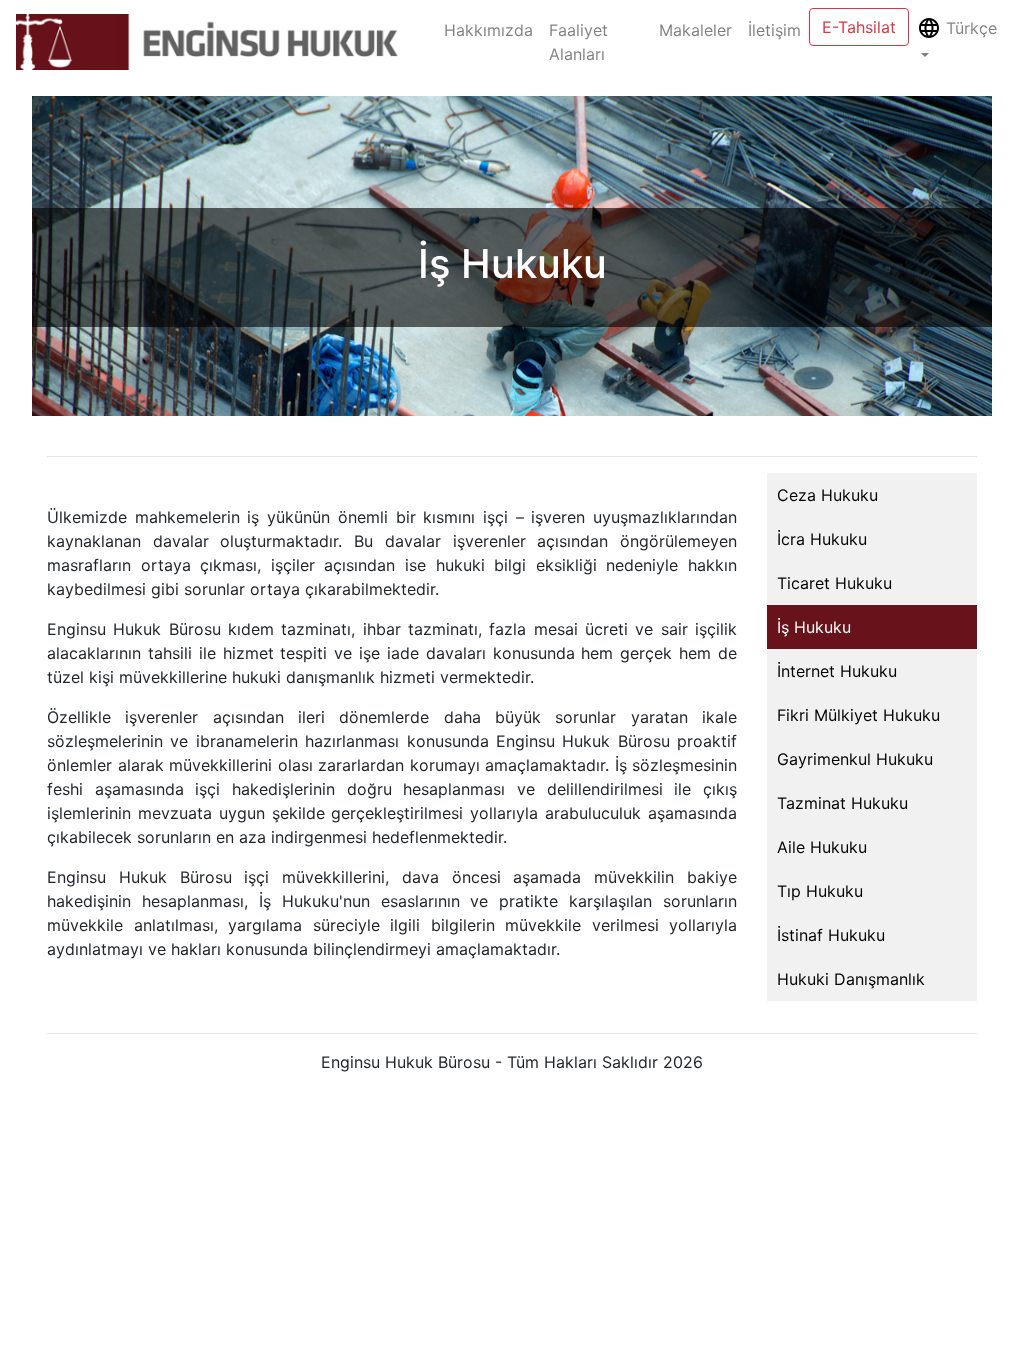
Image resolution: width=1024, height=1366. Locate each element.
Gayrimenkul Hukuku (855, 759)
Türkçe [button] (969, 28)
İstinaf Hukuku (831, 935)
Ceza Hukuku (827, 495)
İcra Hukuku (822, 539)
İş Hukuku (814, 627)
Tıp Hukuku (820, 891)
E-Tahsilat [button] (859, 27)
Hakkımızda (492, 30)
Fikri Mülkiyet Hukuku (858, 715)
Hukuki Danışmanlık (851, 979)
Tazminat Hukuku (842, 803)
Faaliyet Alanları (578, 42)
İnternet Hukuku (837, 671)
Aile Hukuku (822, 847)
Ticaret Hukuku (834, 583)
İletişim (774, 30)
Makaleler (695, 30)
